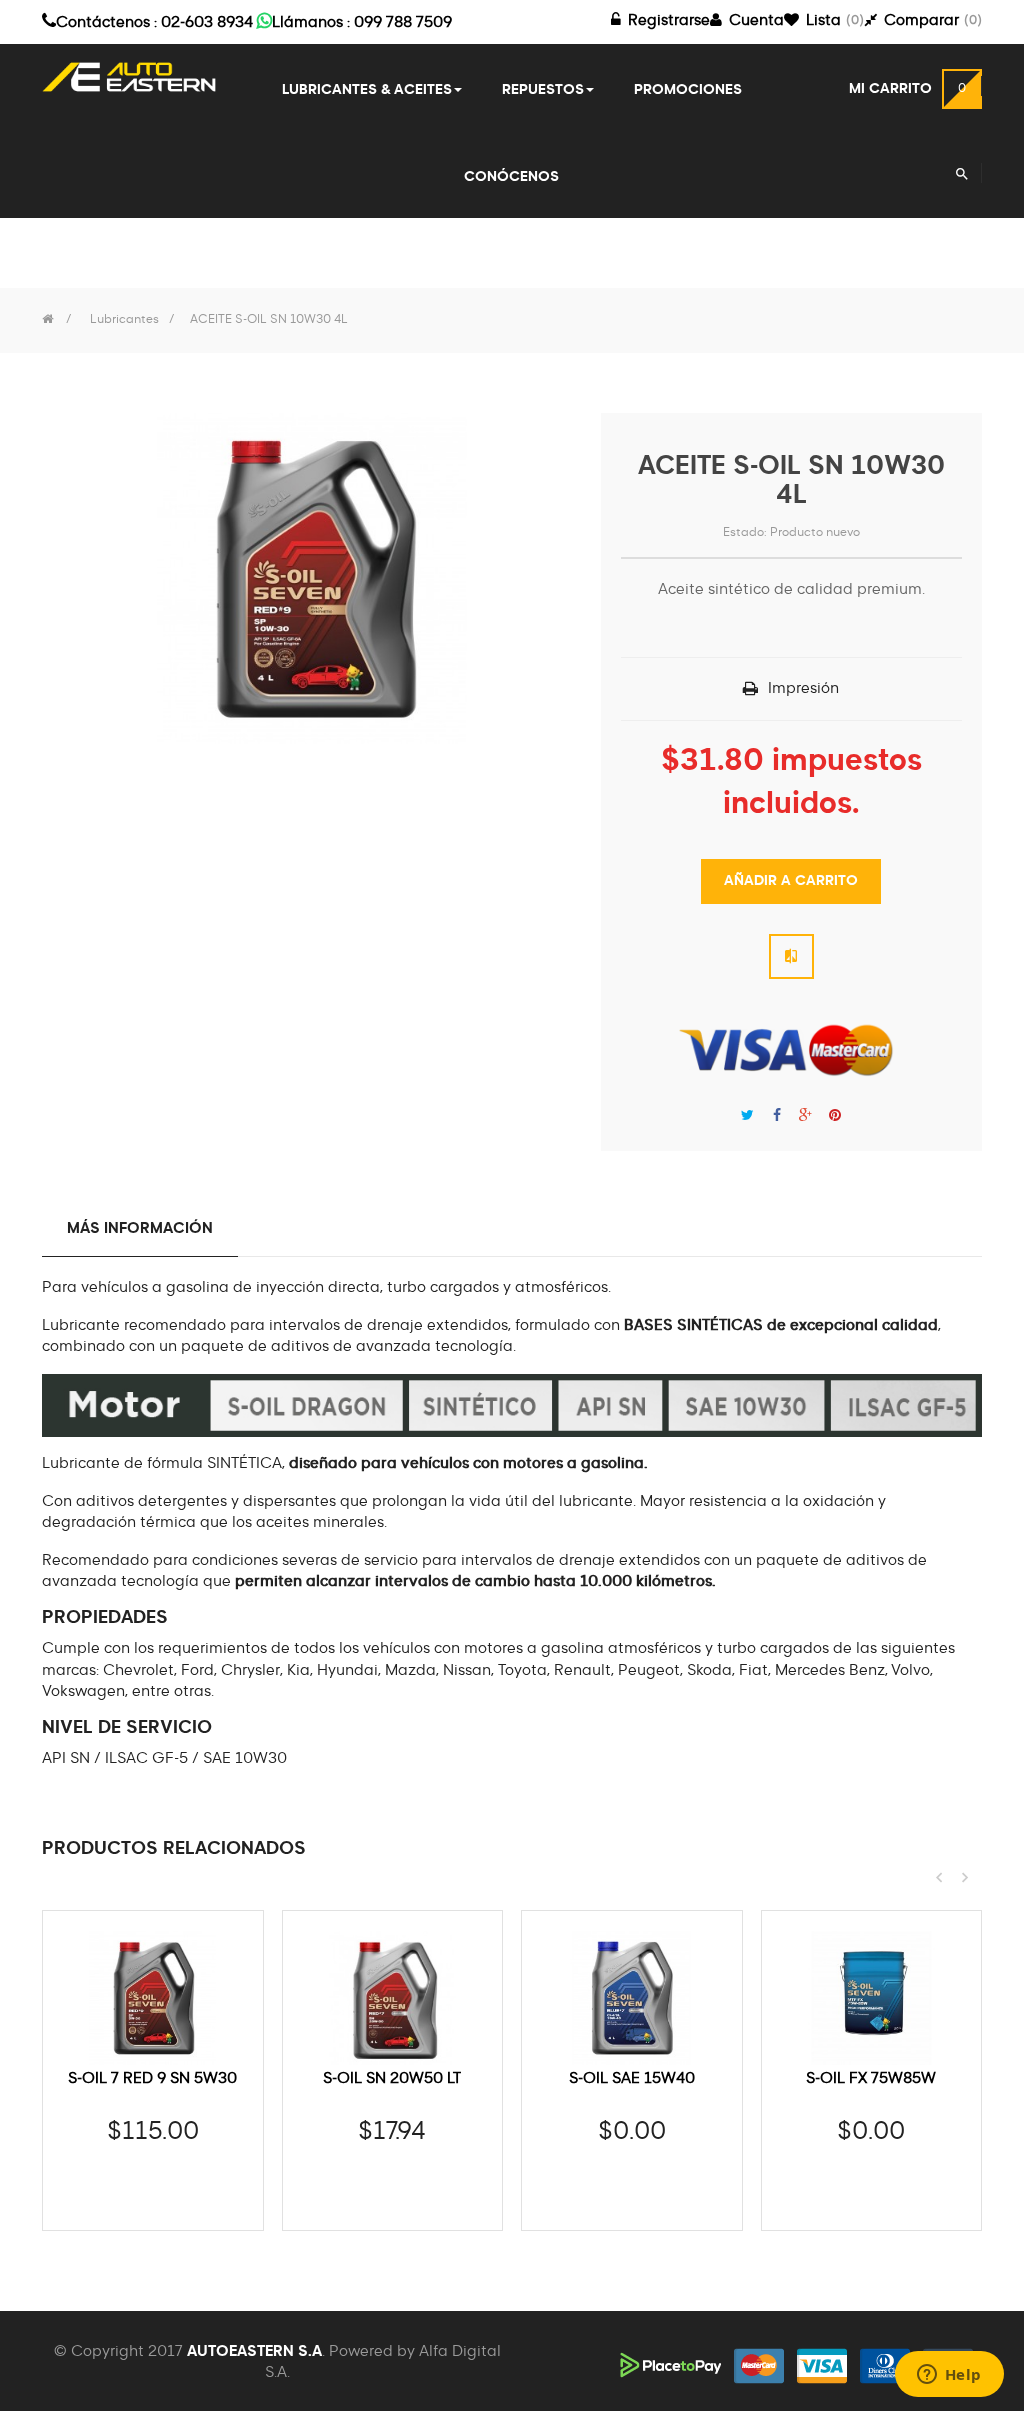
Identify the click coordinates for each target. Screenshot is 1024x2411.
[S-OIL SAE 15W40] (632, 1998)
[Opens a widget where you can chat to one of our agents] (949, 2376)
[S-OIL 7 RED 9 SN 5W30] (153, 1998)
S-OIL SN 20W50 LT (392, 2078)
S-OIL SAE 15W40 (632, 2078)
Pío (747, 1115)
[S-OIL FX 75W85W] (872, 1998)
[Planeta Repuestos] (129, 77)
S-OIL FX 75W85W (871, 2078)
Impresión (803, 688)
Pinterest (834, 1115)
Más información (140, 1228)
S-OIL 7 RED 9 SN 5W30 (152, 2078)
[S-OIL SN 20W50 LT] (393, 1998)
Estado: (745, 533)
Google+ (805, 1115)
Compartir (776, 1115)
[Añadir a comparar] (791, 956)
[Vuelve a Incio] (47, 320)
